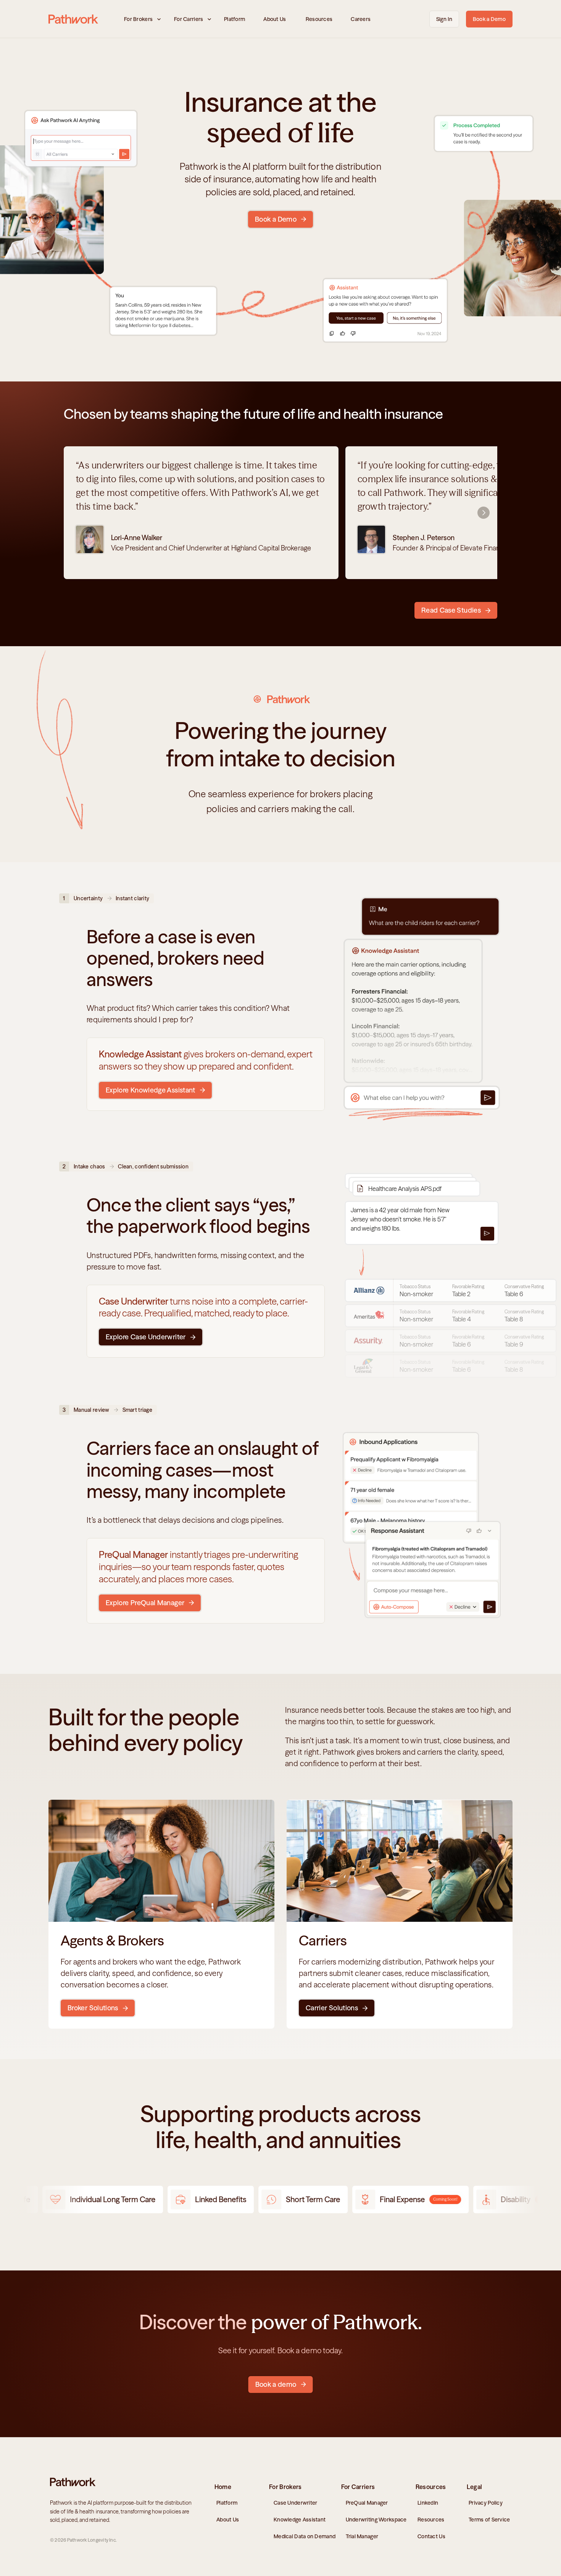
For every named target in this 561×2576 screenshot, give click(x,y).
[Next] (484, 513)
